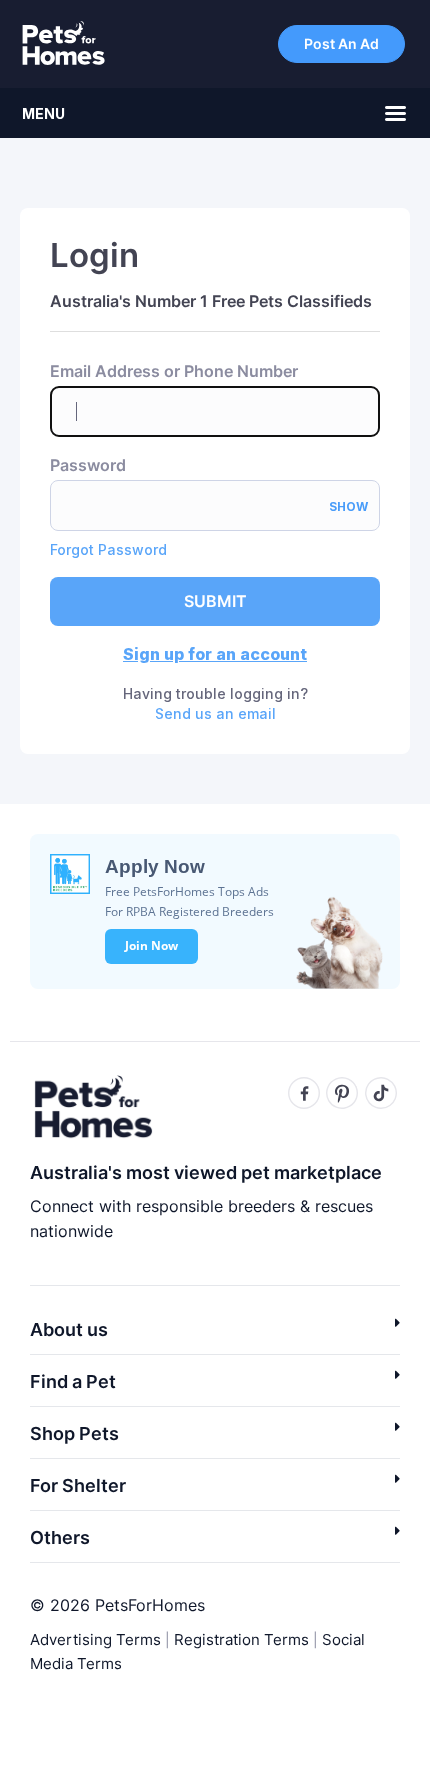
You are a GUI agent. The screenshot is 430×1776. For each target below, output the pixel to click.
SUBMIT (215, 601)
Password (88, 465)
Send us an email (215, 713)
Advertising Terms (95, 1639)
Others (60, 1537)
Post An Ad (341, 43)
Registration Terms (241, 1639)
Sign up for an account (215, 654)
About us (69, 1329)
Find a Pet (73, 1381)
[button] (215, 1335)
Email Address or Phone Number (174, 371)
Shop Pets (74, 1433)
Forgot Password (108, 549)
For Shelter (78, 1485)
